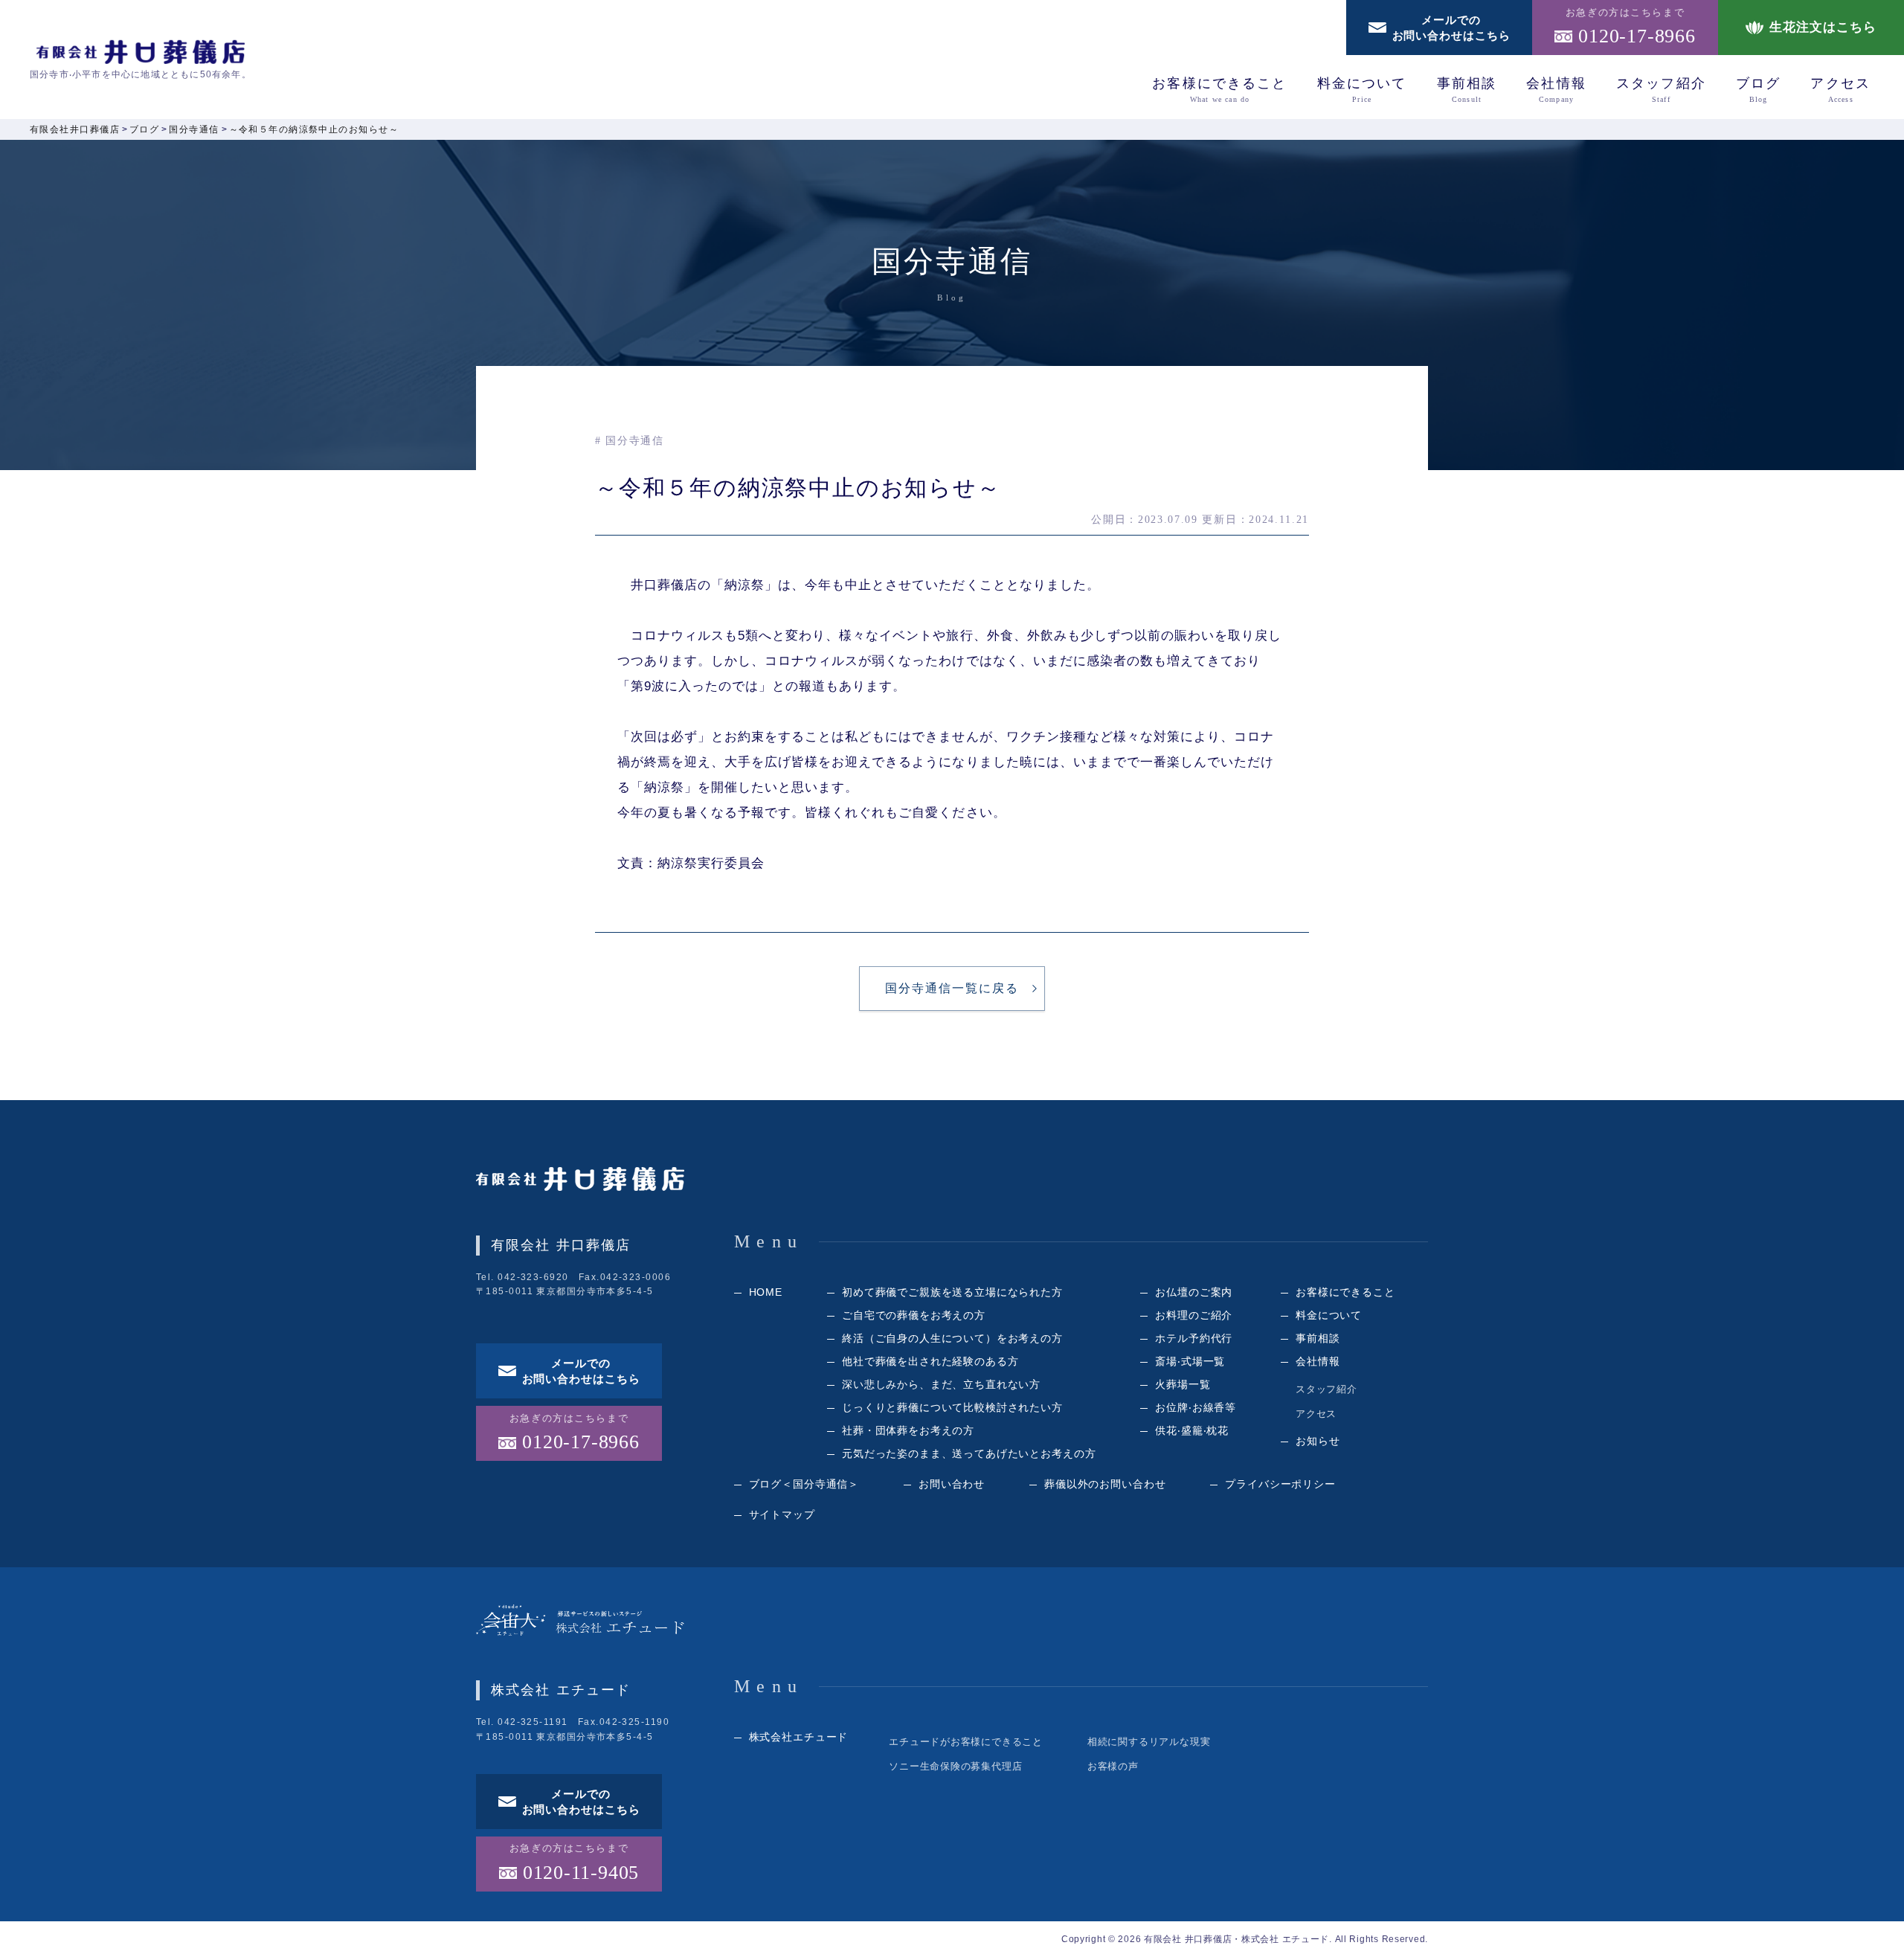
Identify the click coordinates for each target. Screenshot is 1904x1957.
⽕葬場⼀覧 (1183, 1384)
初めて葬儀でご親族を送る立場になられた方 (952, 1292)
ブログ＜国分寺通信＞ (804, 1484)
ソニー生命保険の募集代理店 (955, 1766)
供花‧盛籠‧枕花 (1192, 1430)
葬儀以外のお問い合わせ (1105, 1484)
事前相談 (1467, 90)
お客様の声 (1113, 1766)
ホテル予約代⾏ (1194, 1338)
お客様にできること (1219, 90)
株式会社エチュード (799, 1737)
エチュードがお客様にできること (966, 1742)
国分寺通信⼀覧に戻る (952, 988)
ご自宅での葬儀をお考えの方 (914, 1315)
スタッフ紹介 (1661, 90)
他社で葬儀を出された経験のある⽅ (930, 1361)
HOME (766, 1292)
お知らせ (1318, 1441)
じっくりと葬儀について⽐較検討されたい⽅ (952, 1407)
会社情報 (1556, 90)
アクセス (1840, 90)
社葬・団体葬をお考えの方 (908, 1430)
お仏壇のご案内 (1194, 1292)
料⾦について (1362, 90)
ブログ (1758, 90)
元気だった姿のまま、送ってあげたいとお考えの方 (969, 1453)
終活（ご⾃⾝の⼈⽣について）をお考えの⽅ (952, 1338)
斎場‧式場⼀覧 (1190, 1361)
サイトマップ (782, 1514)
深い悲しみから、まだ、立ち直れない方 (941, 1384)
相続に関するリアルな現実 (1149, 1742)
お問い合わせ (952, 1484)
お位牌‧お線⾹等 (1196, 1407)
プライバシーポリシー (1280, 1484)
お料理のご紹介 (1194, 1315)
